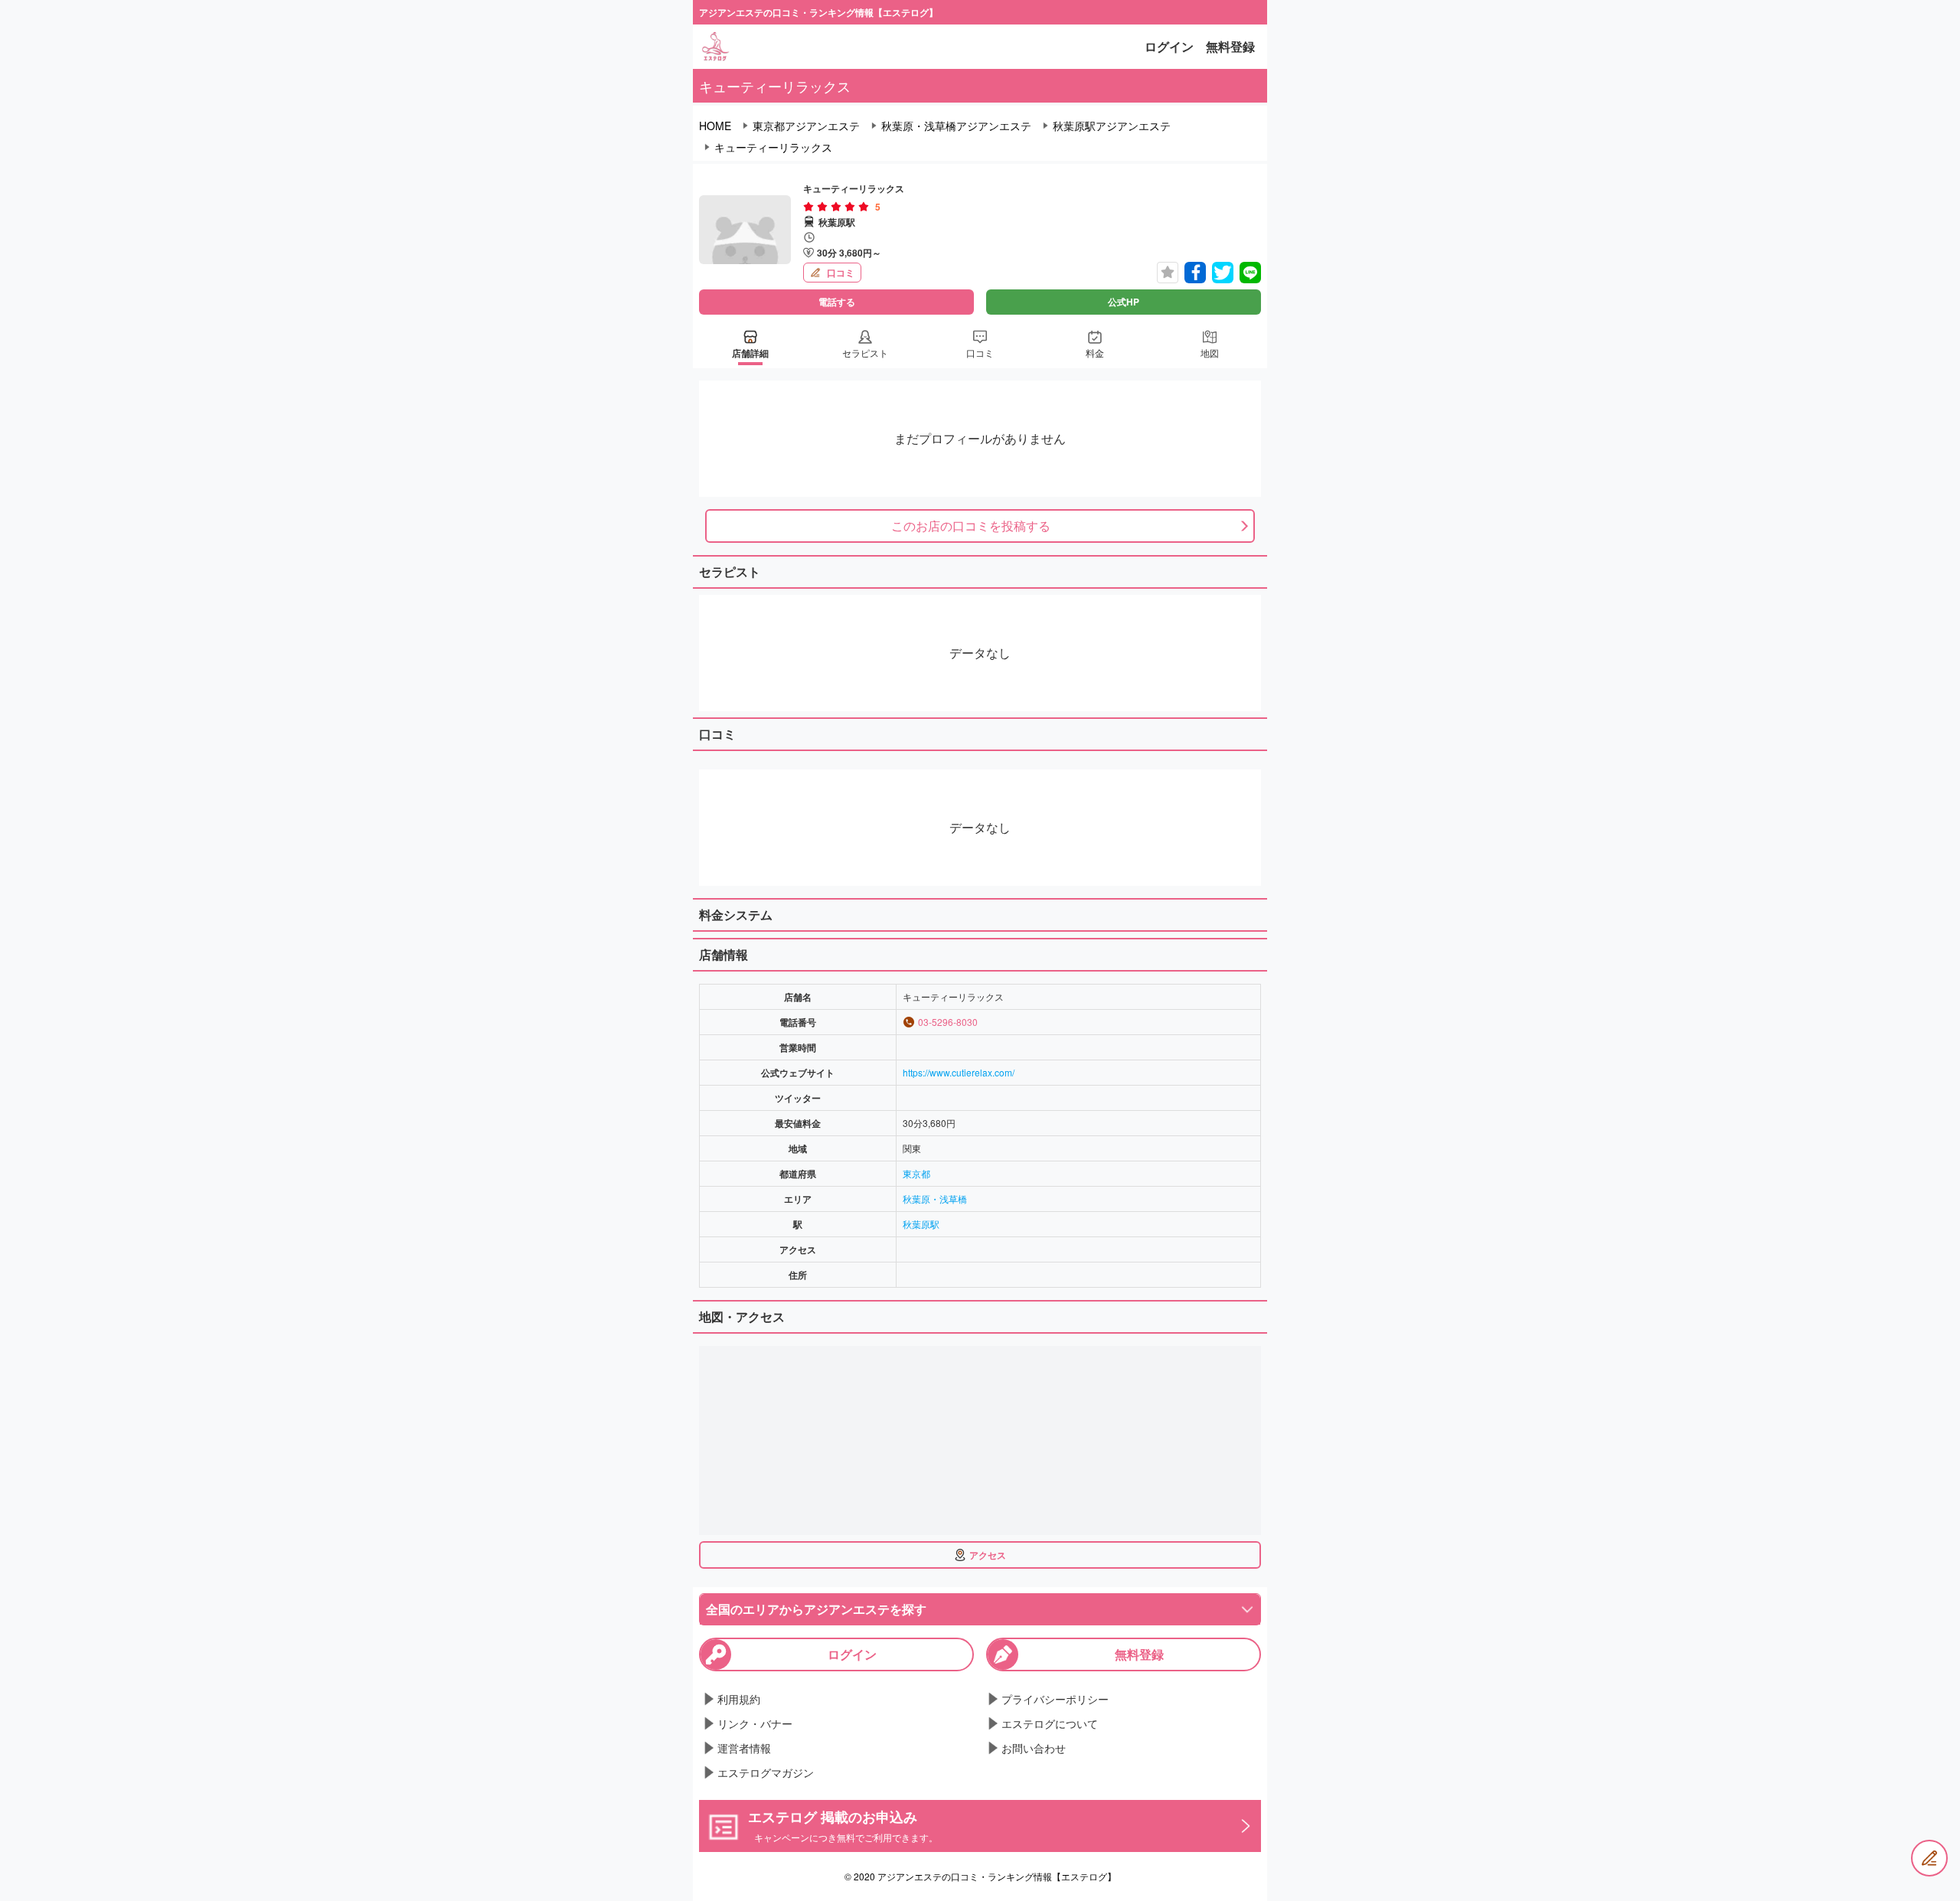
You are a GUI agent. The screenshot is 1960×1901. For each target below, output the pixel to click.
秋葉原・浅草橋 (935, 1199)
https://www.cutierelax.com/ (959, 1072)
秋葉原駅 (921, 1224)
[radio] (810, 207)
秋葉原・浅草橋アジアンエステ (956, 126)
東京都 (916, 1173)
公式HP (1124, 302)
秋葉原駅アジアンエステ (1112, 126)
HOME (715, 126)
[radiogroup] (836, 207)
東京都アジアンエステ (806, 126)
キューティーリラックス (773, 147)
